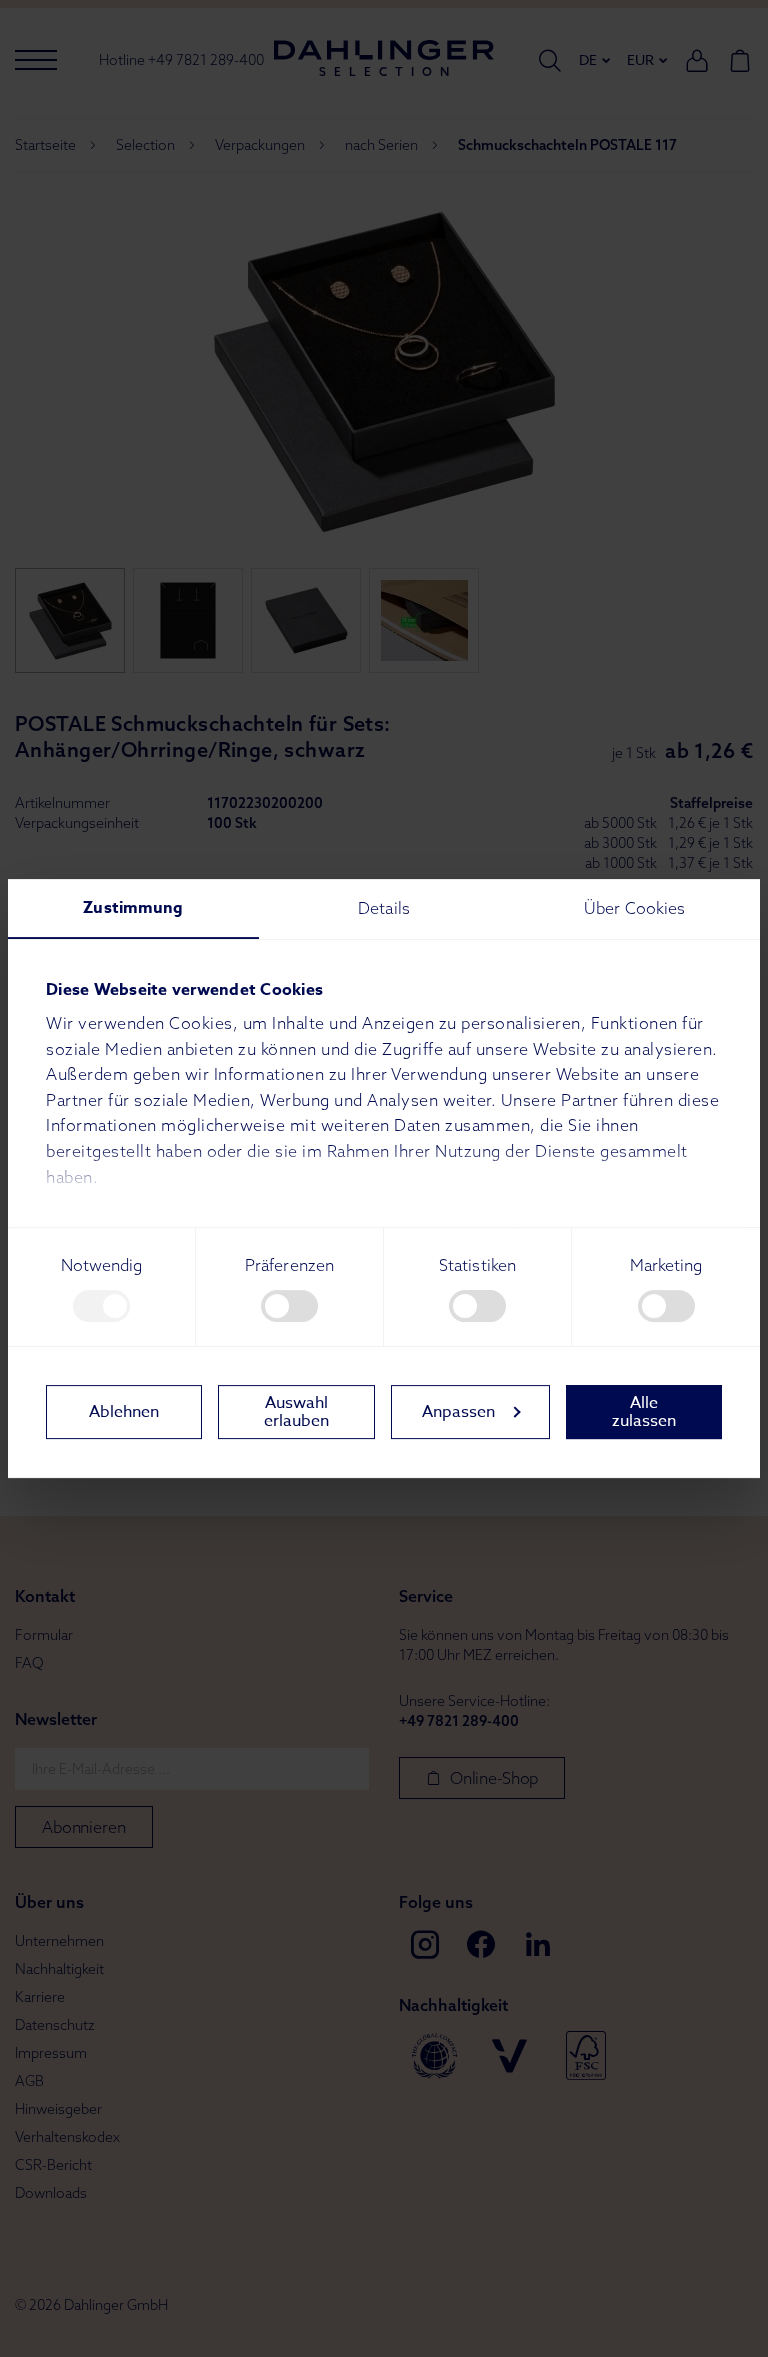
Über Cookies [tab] (634, 908)
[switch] (289, 1306)
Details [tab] (384, 908)
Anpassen (458, 1412)
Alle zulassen (644, 1412)
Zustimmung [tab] (133, 908)
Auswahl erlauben (296, 1412)
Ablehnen (124, 1412)
